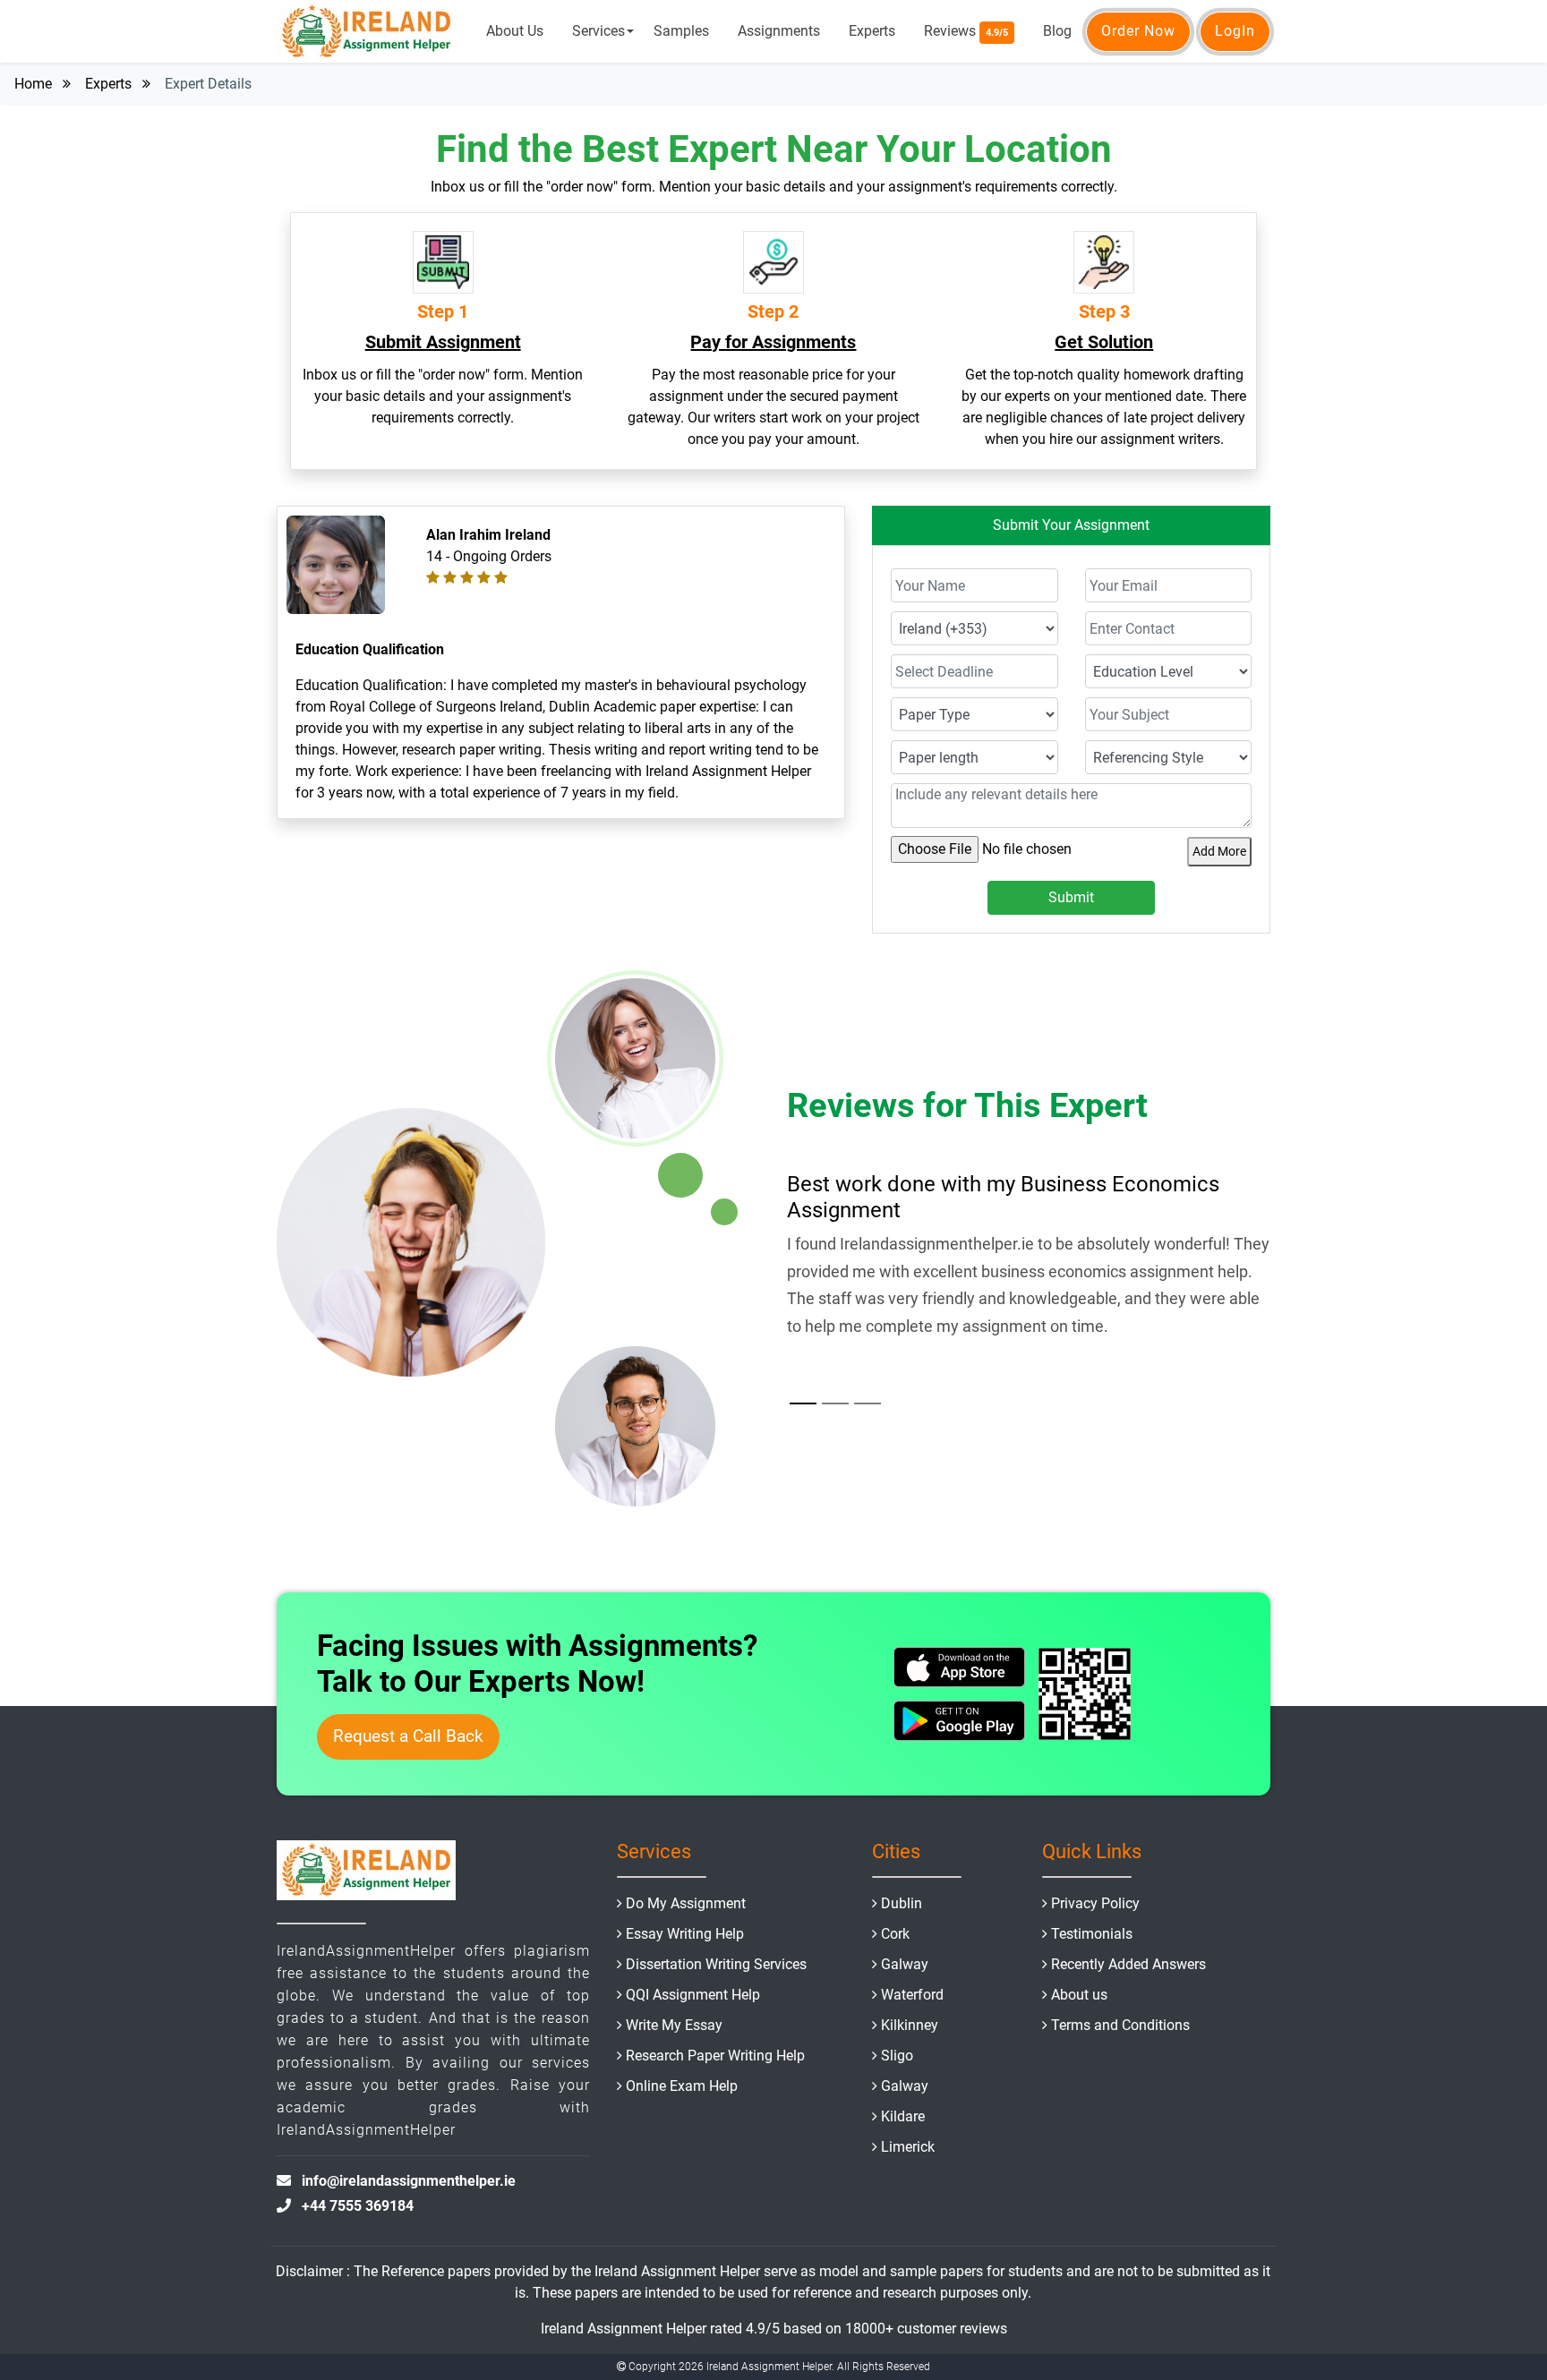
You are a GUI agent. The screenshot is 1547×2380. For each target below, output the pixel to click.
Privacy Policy (1095, 1903)
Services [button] (598, 31)
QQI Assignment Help (693, 1995)
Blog (1057, 31)
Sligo (897, 2056)
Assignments (779, 31)
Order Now (1138, 31)
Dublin (902, 1903)
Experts (872, 31)
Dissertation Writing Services (716, 1964)
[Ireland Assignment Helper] (366, 1874)
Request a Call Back (408, 1736)
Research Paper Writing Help (715, 2056)
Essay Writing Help (685, 1934)
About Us (515, 31)
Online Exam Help (682, 2086)
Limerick (908, 2147)
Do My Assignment (686, 1903)
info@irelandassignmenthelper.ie (409, 2181)
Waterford (912, 1995)
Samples (681, 31)
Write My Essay (674, 2025)
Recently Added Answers (1128, 1964)
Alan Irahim (464, 535)
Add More (1219, 851)
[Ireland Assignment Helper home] (366, 31)
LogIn (1235, 31)
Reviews (966, 31)
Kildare (903, 2116)
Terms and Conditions (1120, 2025)
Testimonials (1092, 1934)
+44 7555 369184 (358, 2206)
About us (1079, 1995)
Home (33, 84)
